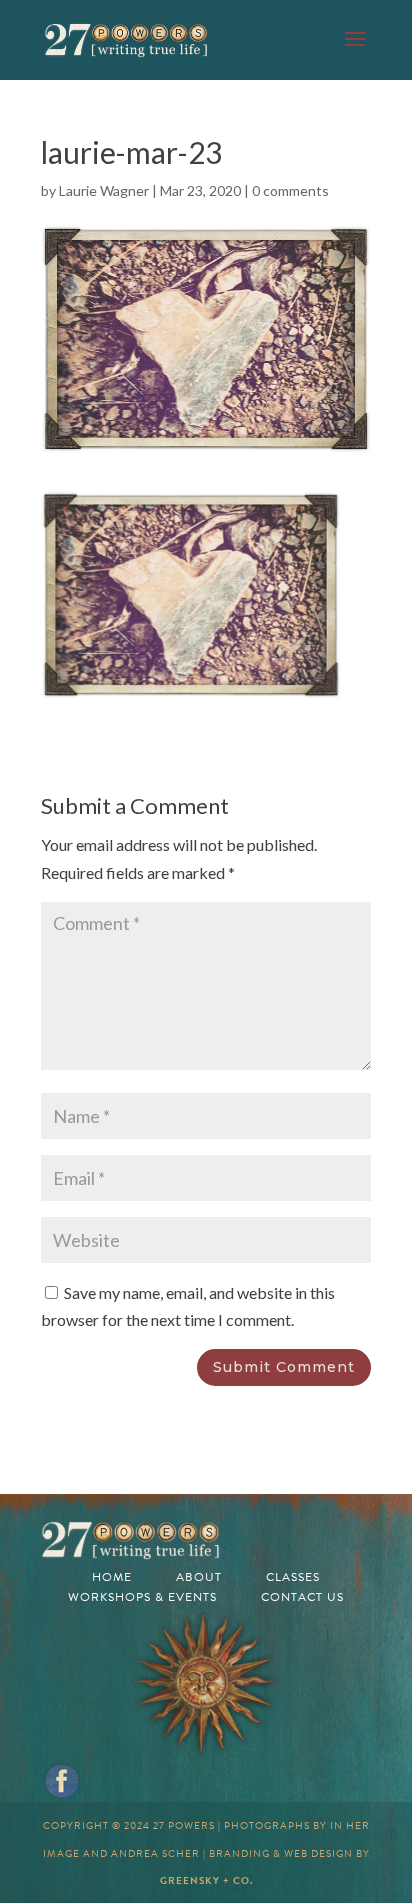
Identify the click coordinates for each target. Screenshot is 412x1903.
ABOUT (199, 1577)
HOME (112, 1577)
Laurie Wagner (104, 190)
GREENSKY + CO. (206, 1880)
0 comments (290, 190)
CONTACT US (302, 1597)
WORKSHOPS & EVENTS (142, 1597)
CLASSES (293, 1577)
